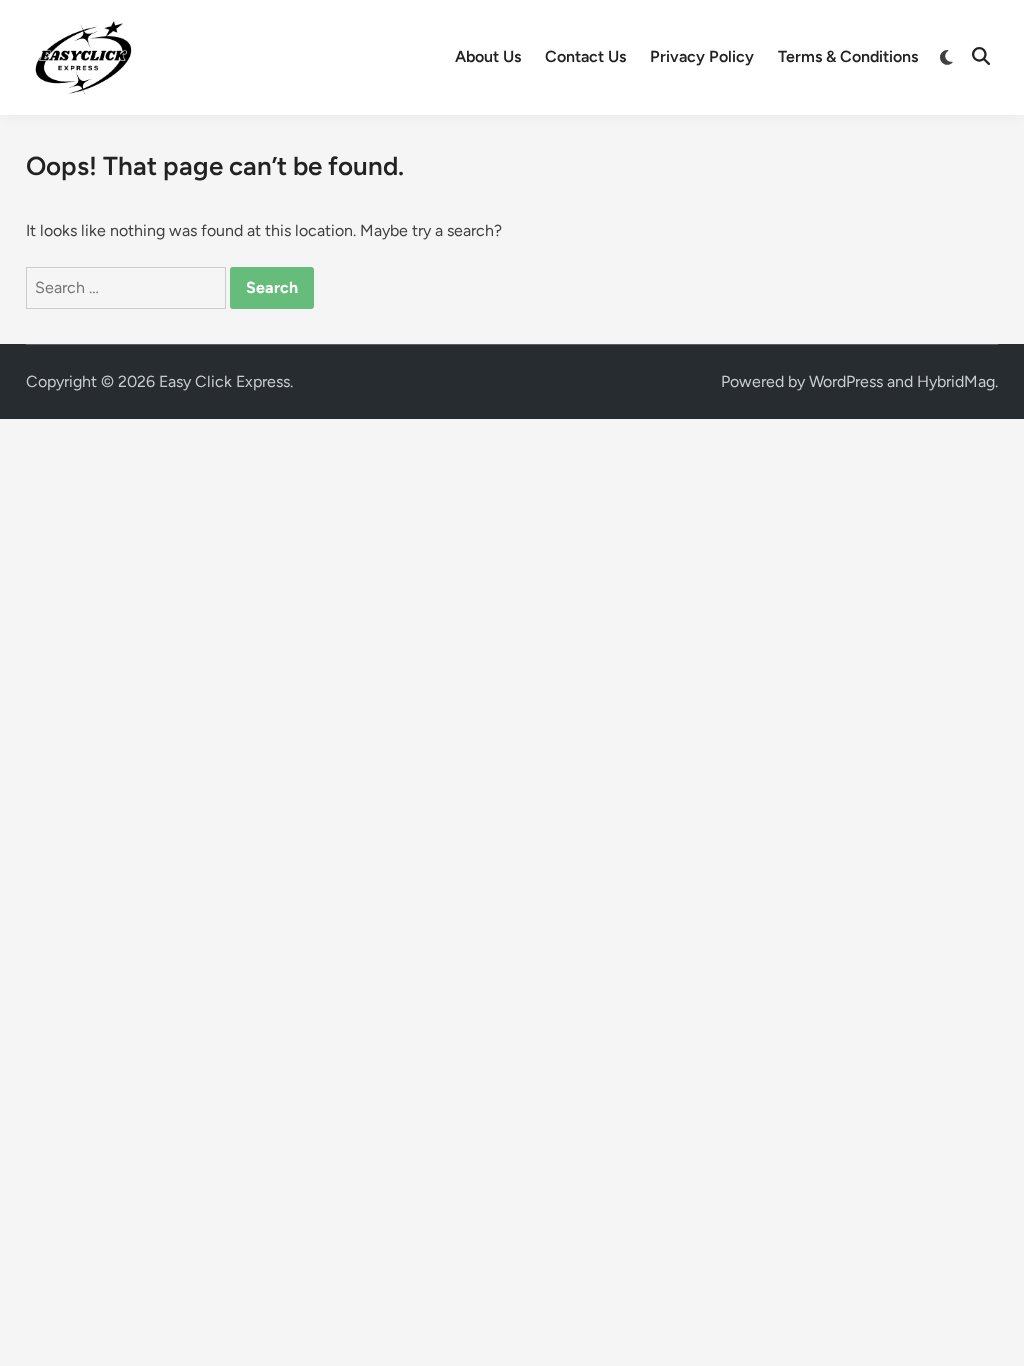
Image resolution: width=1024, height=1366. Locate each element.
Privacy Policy (702, 56)
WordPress (846, 381)
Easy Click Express (224, 381)
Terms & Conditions (848, 56)
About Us (488, 56)
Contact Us (585, 56)
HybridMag (956, 381)
